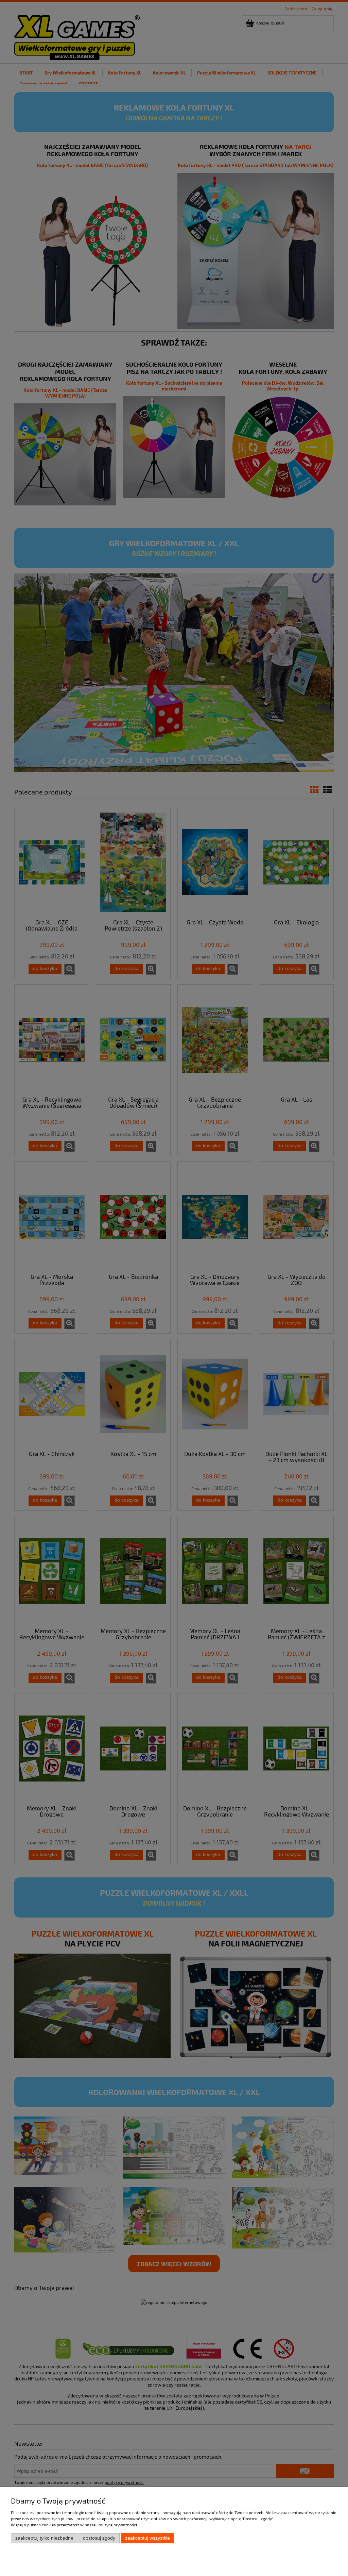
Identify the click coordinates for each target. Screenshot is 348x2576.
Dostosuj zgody (99, 2538)
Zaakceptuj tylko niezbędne (44, 2538)
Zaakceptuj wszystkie (147, 2538)
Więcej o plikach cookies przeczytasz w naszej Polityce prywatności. (74, 2525)
